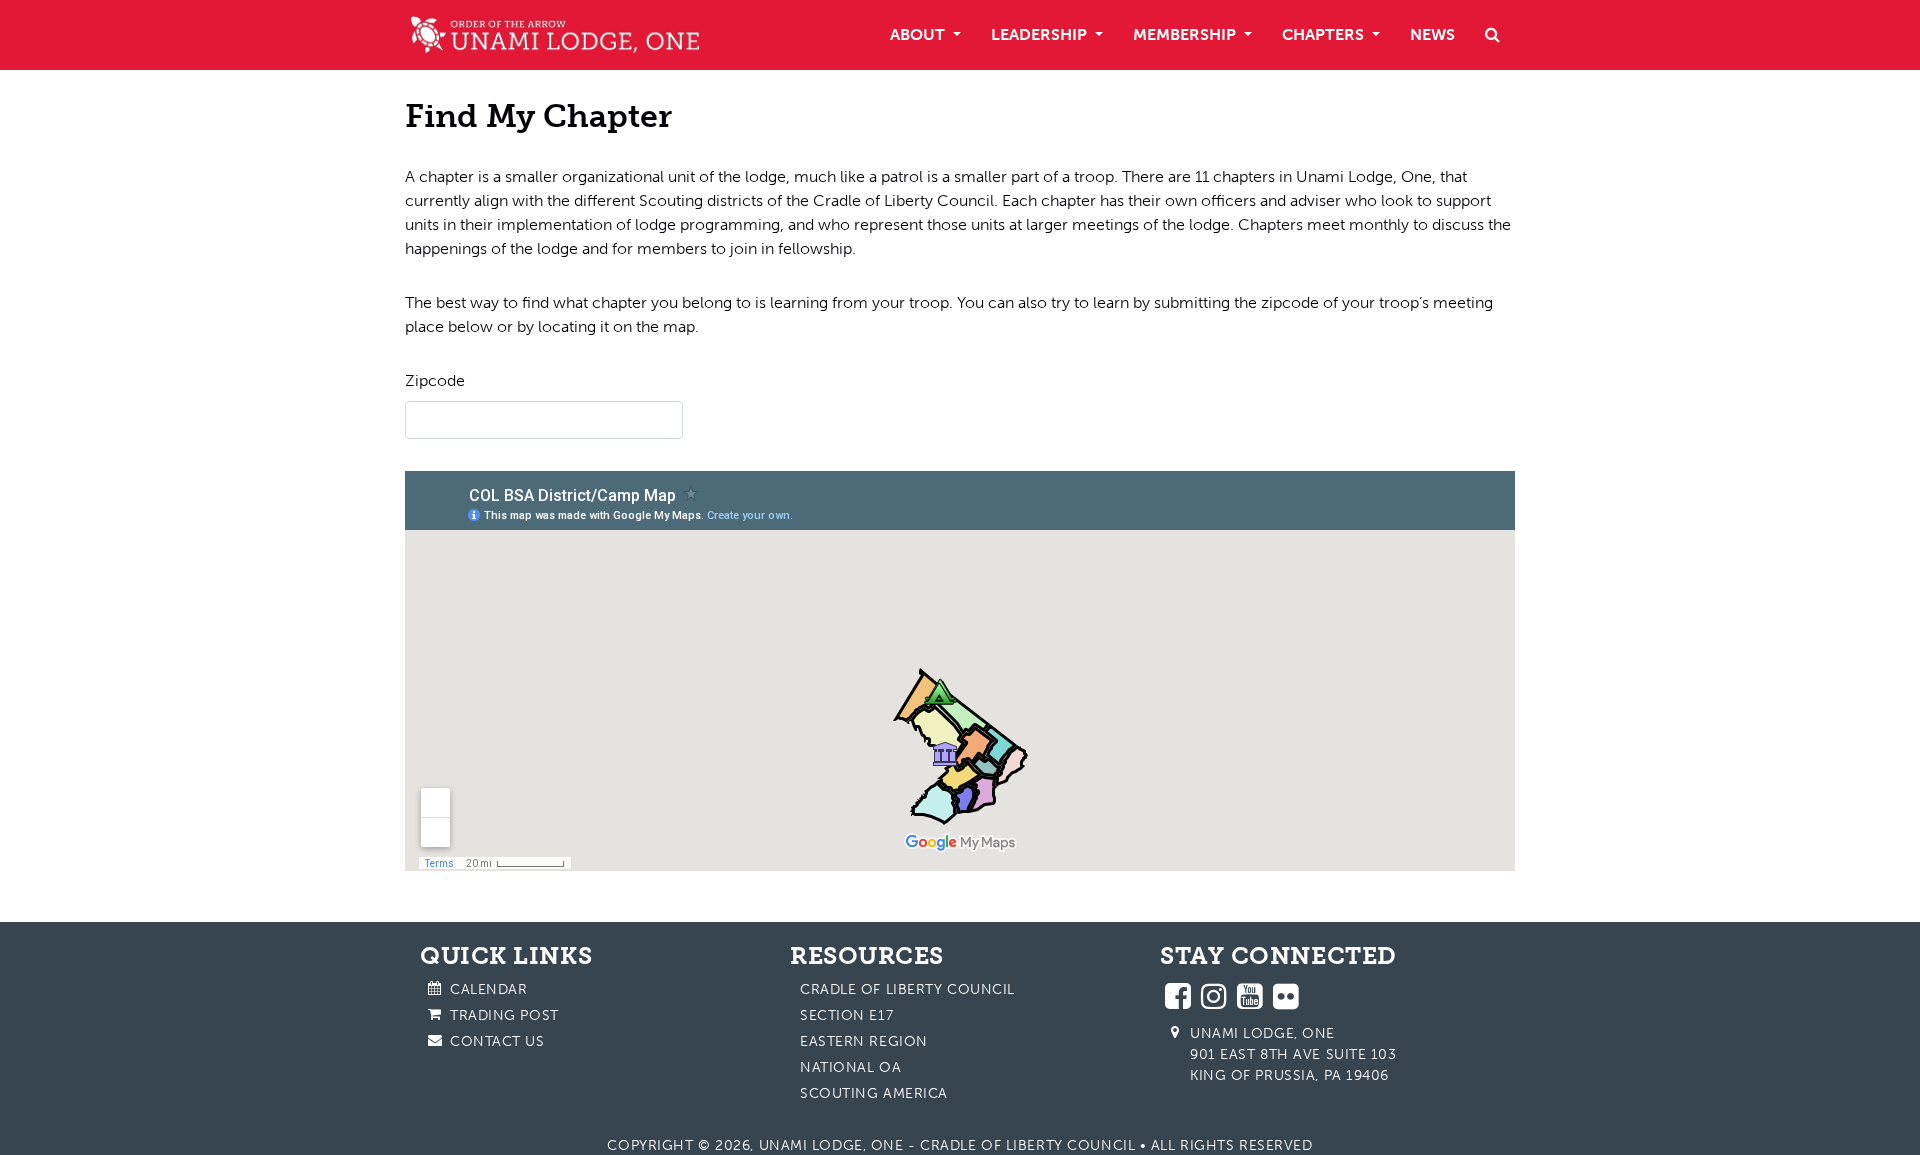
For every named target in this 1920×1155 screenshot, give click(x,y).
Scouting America (874, 1093)
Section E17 (846, 1015)
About (919, 34)
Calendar (488, 989)
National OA (850, 1067)
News (1432, 34)
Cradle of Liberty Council (907, 989)
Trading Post (504, 1015)
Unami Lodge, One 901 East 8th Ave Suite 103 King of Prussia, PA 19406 (1293, 1054)
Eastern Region (864, 1041)
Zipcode (435, 380)
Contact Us (497, 1041)
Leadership (1041, 34)
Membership (1186, 34)
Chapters (1325, 34)
